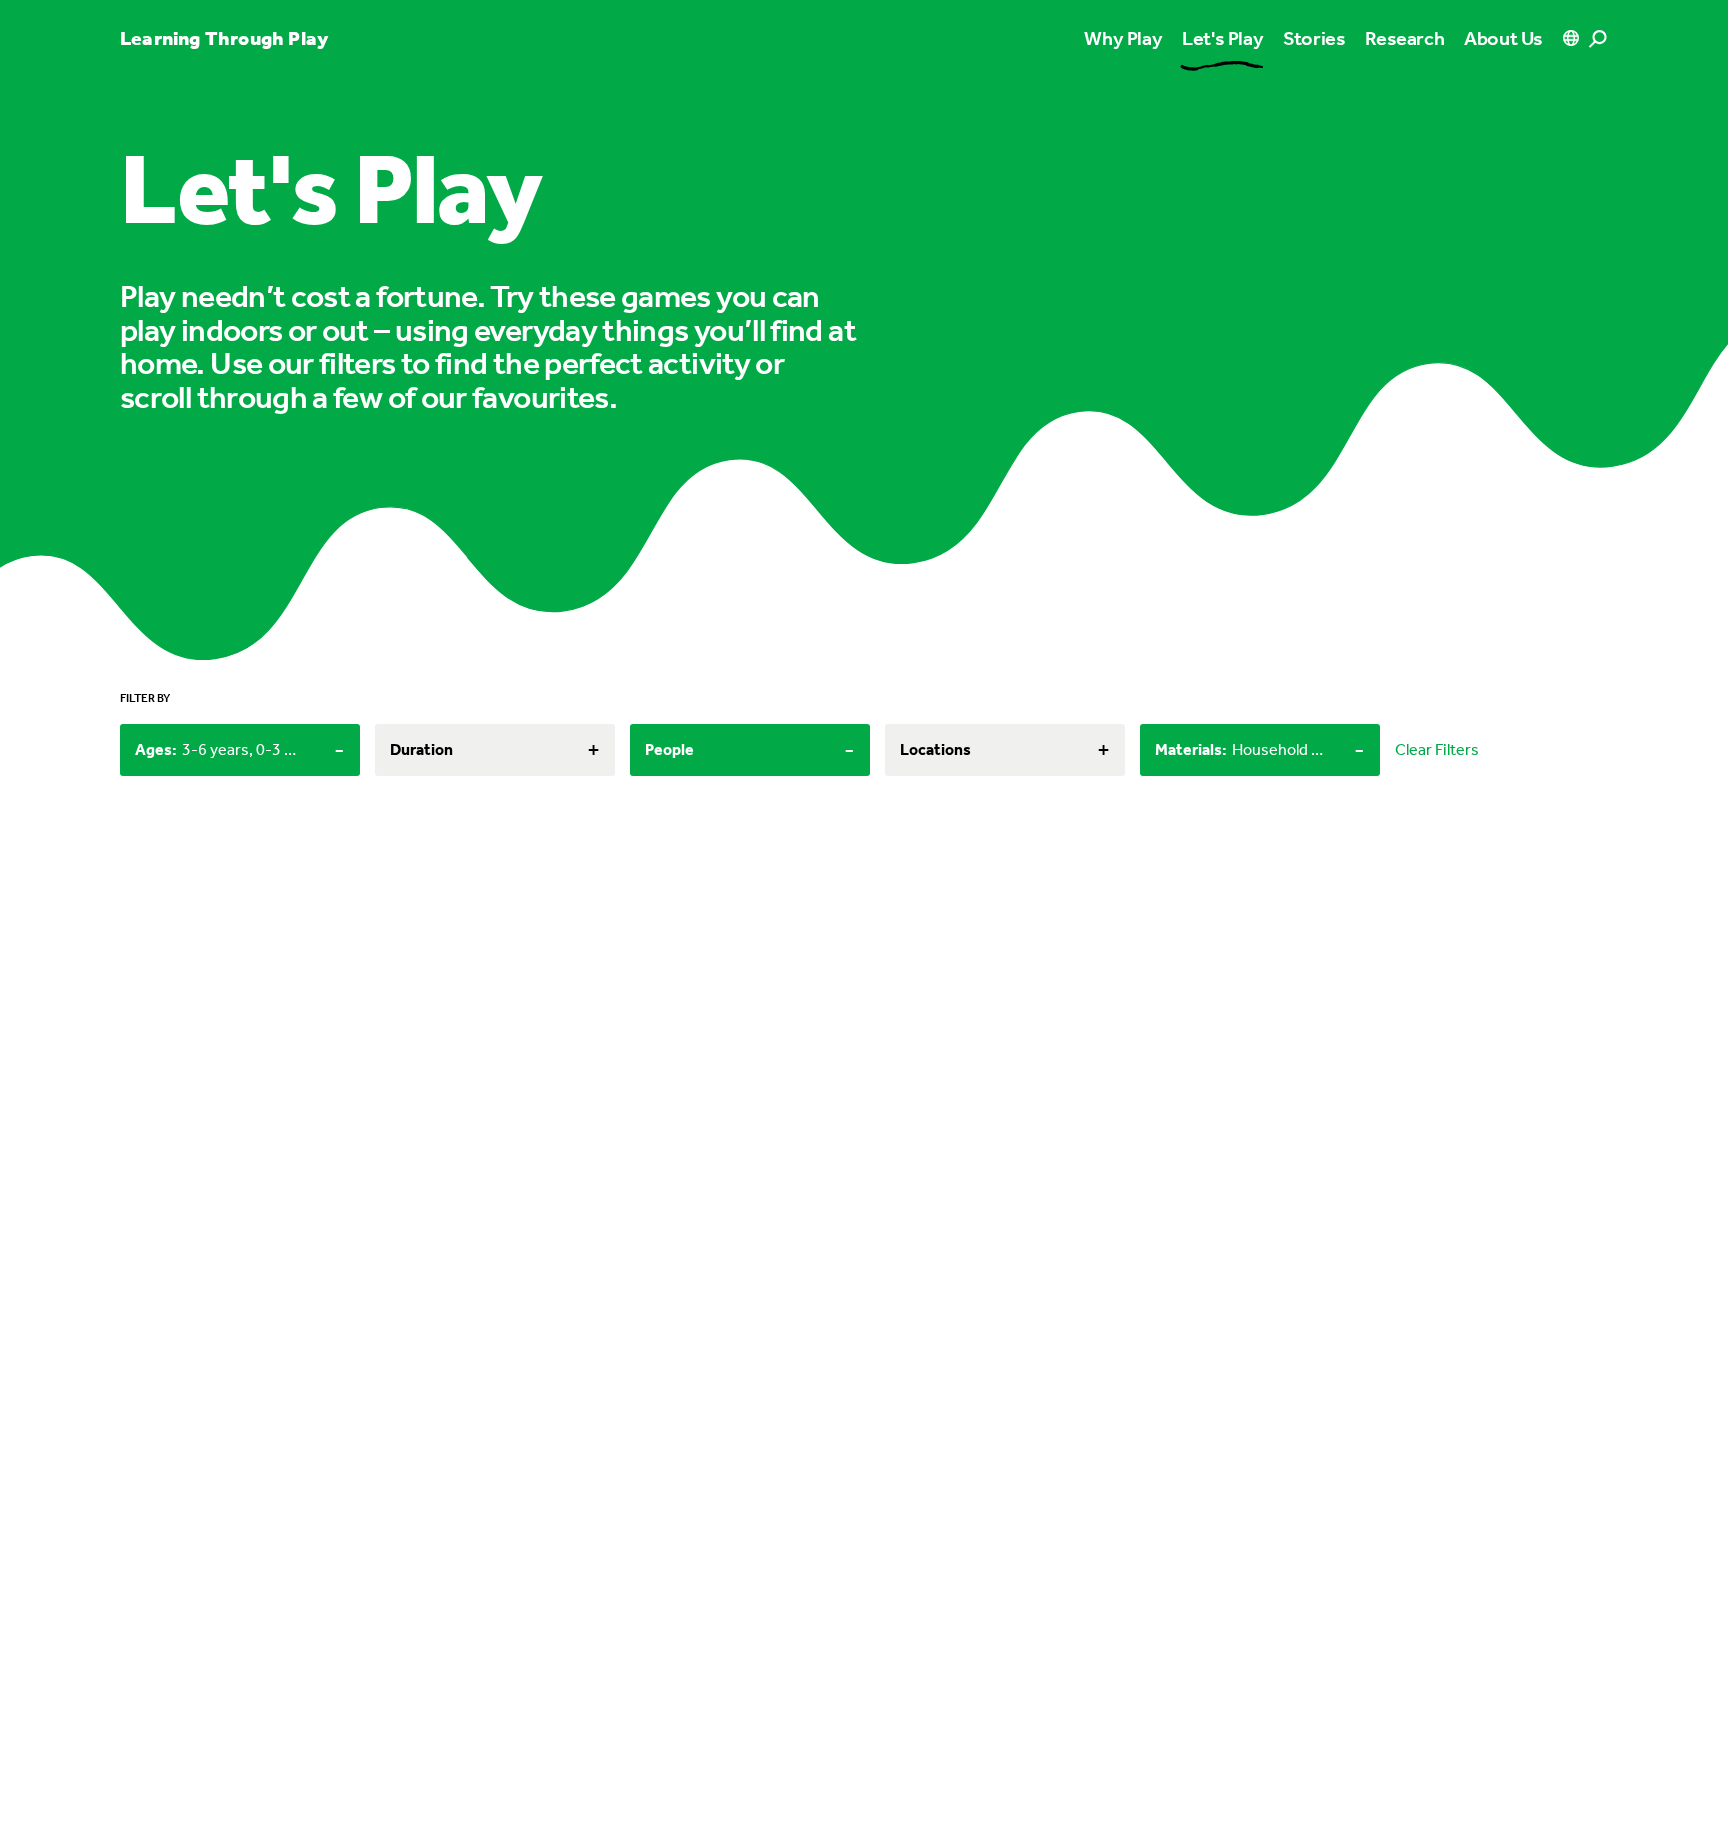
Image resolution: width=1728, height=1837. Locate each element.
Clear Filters (1437, 749)
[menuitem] (1222, 38)
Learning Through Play (224, 38)
